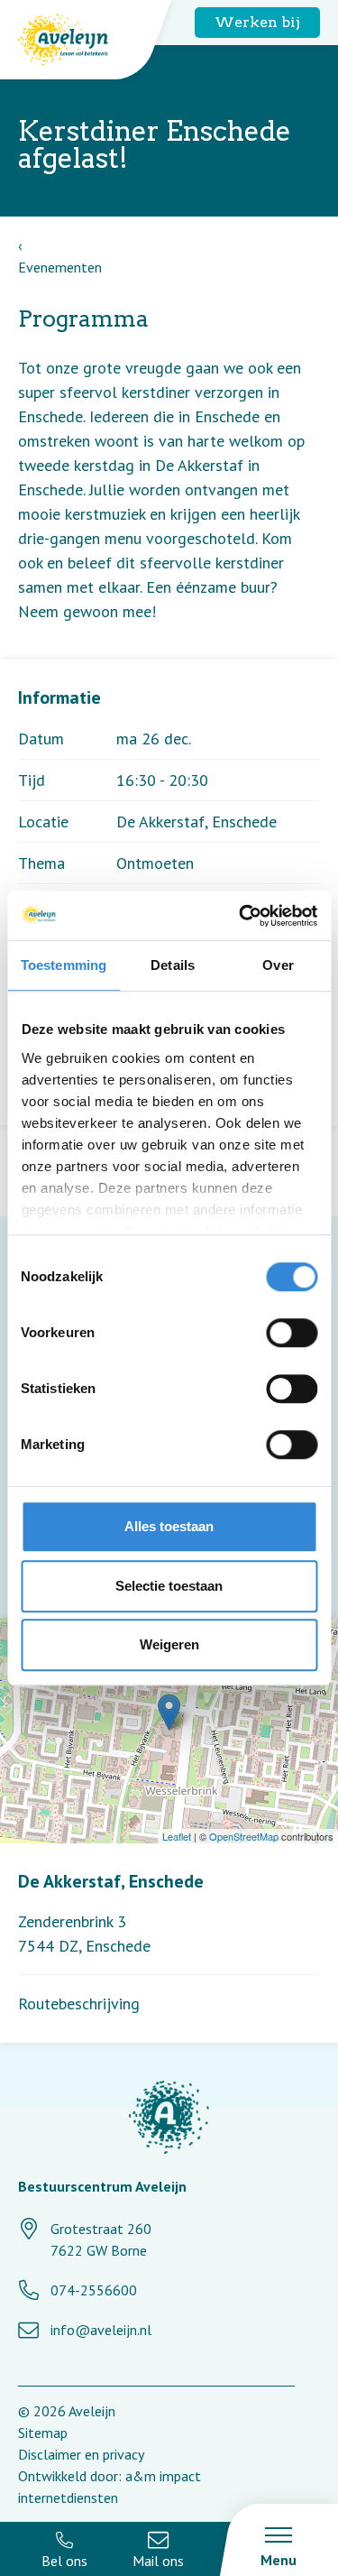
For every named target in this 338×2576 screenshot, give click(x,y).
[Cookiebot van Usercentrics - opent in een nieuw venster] (241, 916)
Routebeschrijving (79, 2004)
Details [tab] (173, 965)
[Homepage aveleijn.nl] (169, 2120)
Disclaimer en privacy (81, 2454)
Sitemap (43, 2433)
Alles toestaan (169, 1526)
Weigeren (169, 1644)
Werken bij (257, 22)
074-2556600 (94, 2290)
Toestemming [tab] (64, 965)
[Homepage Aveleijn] (77, 40)
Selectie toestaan (169, 1586)
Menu (279, 2560)
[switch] (292, 1333)
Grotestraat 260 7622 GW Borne (101, 2239)
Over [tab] (278, 965)
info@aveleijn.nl (101, 2330)
